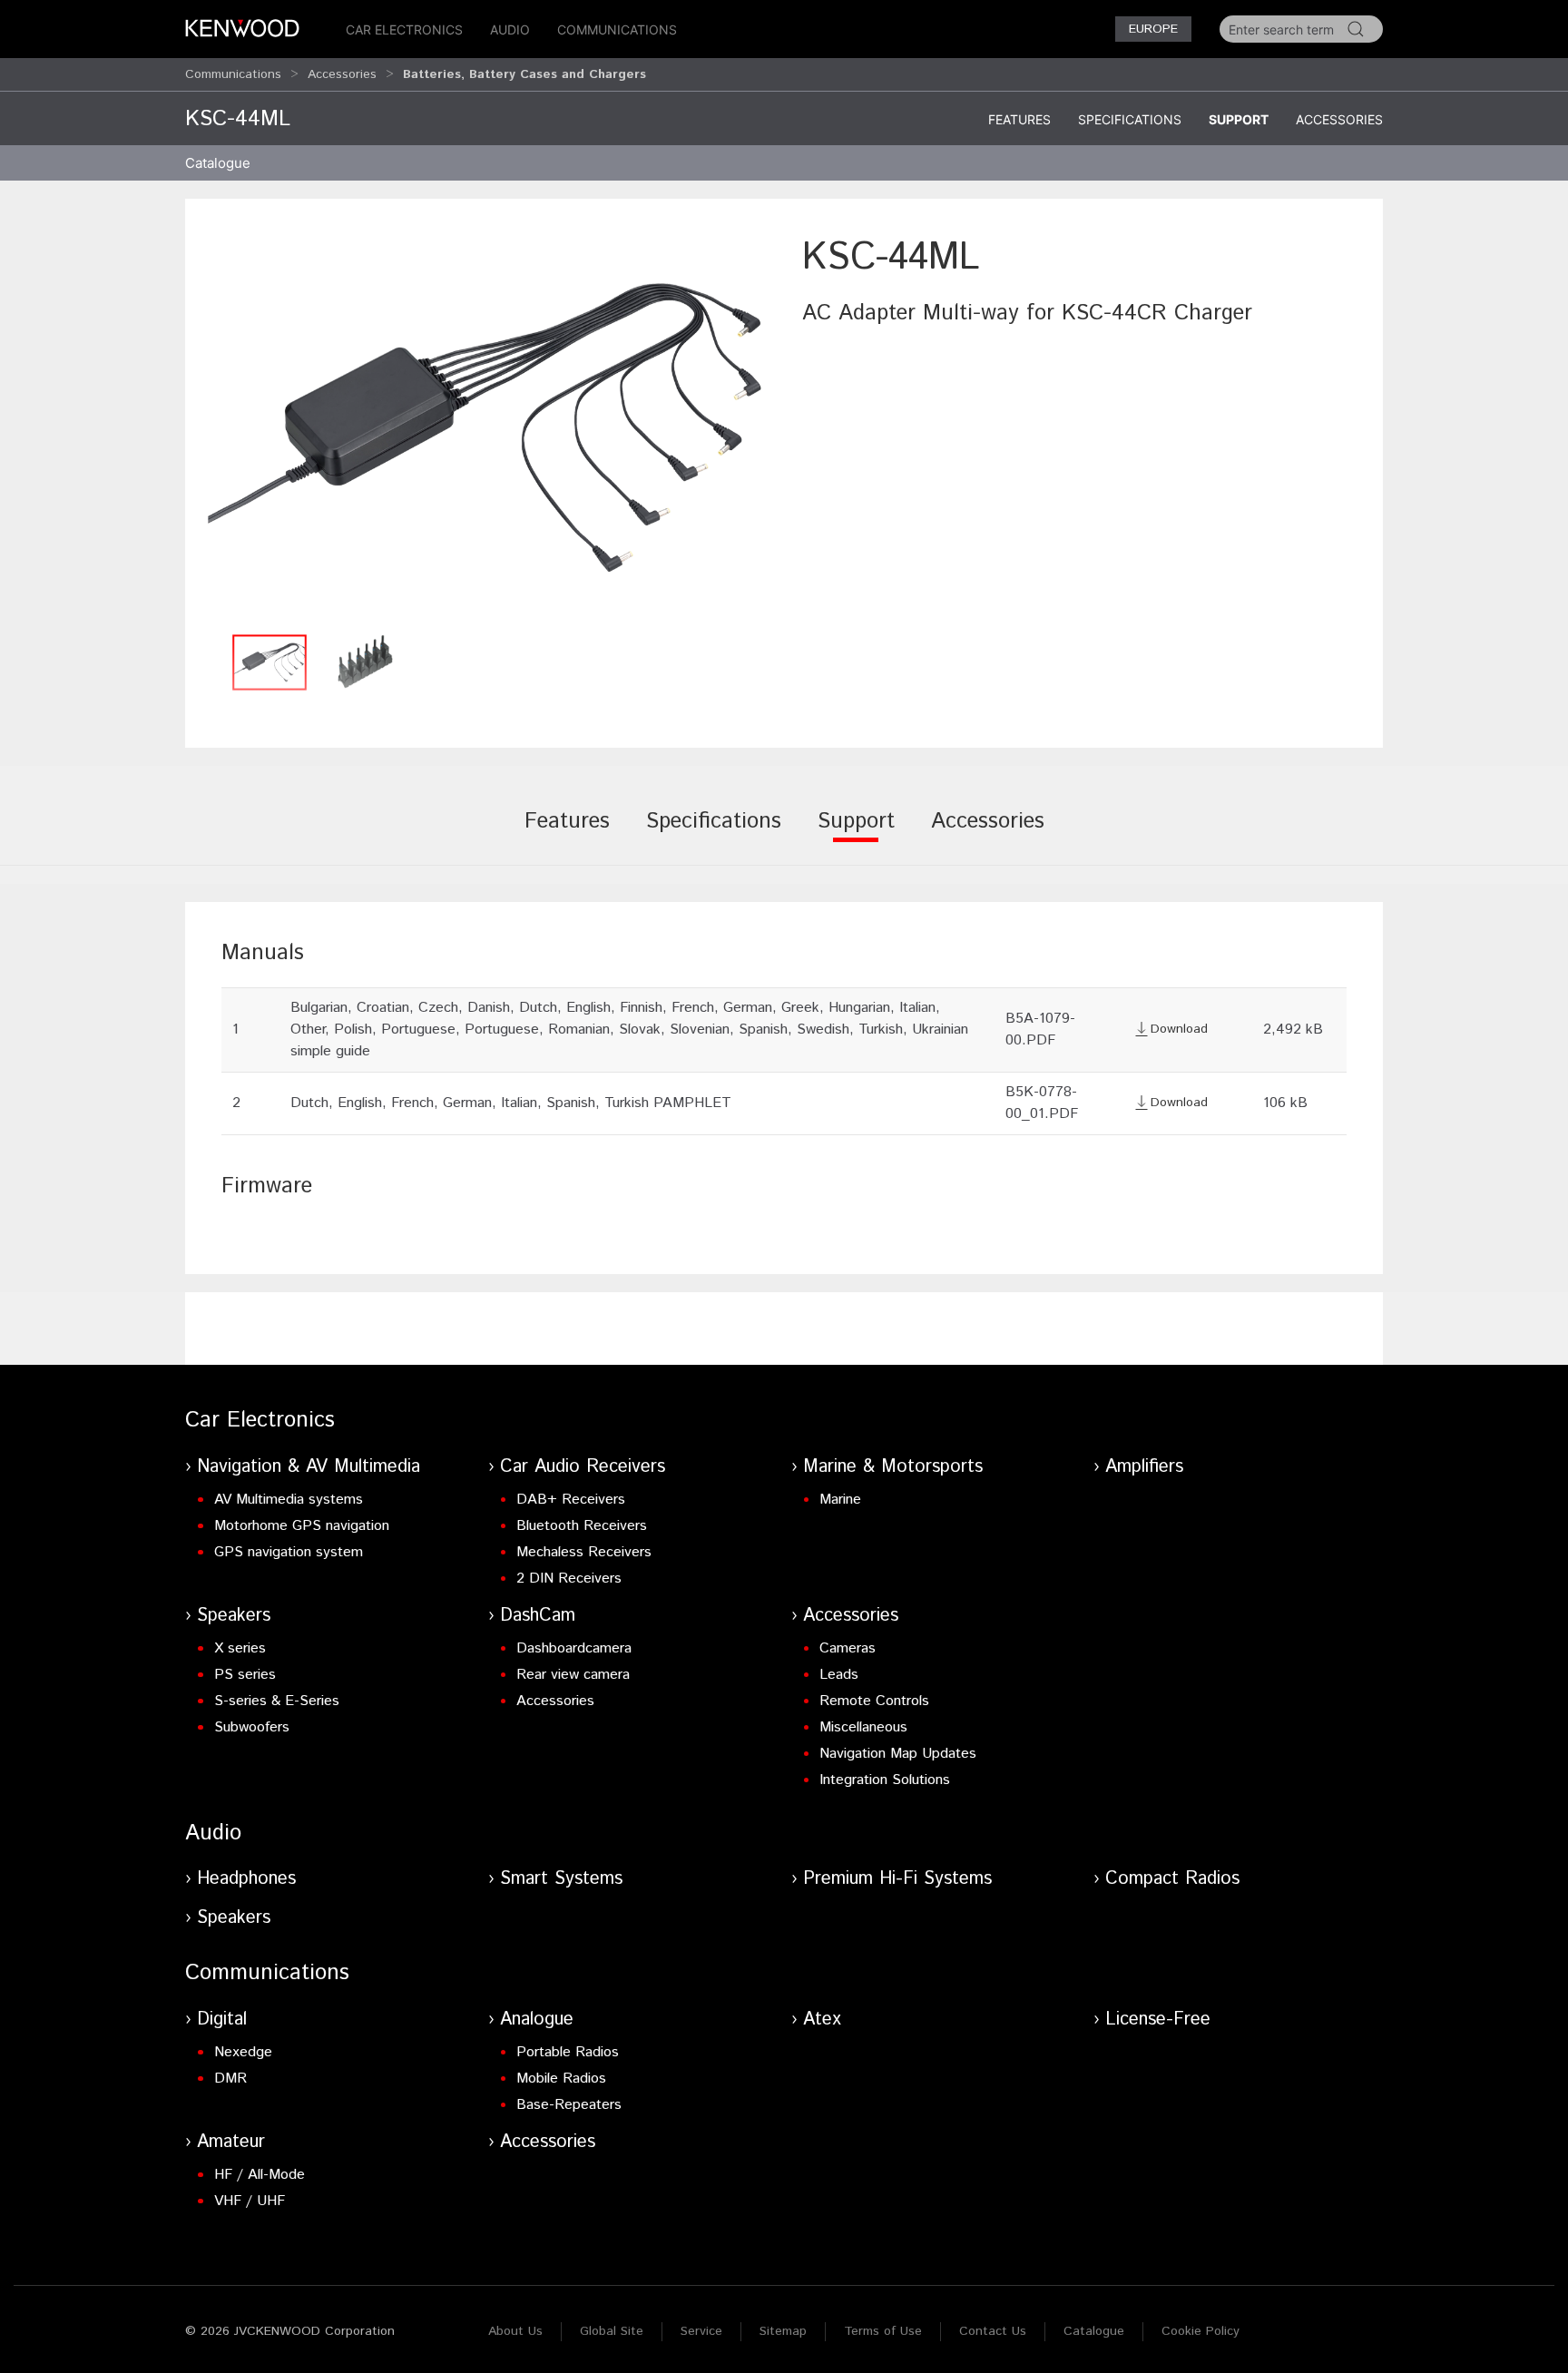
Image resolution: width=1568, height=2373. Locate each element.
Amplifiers (1144, 1467)
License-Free (1158, 2020)
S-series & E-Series (277, 1701)
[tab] (567, 834)
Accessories (342, 74)
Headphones (246, 1879)
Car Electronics (404, 29)
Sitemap (783, 2331)
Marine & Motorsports (893, 1467)
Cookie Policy (1200, 2331)
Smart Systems (561, 1879)
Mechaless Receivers (584, 1552)
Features (1019, 119)
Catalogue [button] (218, 163)
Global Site (612, 2331)
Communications (617, 29)
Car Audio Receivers (583, 1467)
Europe (1153, 29)
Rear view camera (573, 1675)
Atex (822, 2020)
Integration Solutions (885, 1780)
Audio (510, 29)
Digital (222, 2020)
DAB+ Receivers (571, 1500)
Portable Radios (568, 2052)
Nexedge (243, 2052)
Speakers (234, 1616)
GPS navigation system (289, 1552)
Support (1239, 119)
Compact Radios (1172, 1879)
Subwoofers (252, 1727)
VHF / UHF (250, 2201)
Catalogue (1094, 2331)
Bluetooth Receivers (582, 1526)
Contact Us (993, 2331)
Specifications (1130, 119)
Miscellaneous (863, 1727)
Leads (839, 1675)
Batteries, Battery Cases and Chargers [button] (524, 74)
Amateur (231, 2142)
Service (701, 2331)
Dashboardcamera (574, 1648)
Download (1179, 1029)
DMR (230, 2079)
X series (240, 1648)
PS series (245, 1675)
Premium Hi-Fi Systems (897, 1879)
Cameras (848, 1648)
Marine (840, 1500)
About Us (515, 2331)
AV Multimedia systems (289, 1500)
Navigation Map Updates (898, 1754)
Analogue (537, 2020)
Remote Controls (874, 1701)
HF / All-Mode (260, 2175)
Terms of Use (883, 2331)
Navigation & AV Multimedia (309, 1467)
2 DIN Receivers (569, 1579)
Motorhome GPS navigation (302, 1526)
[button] (485, 428)
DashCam (538, 1616)
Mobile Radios (561, 2079)
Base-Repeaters (569, 2105)
